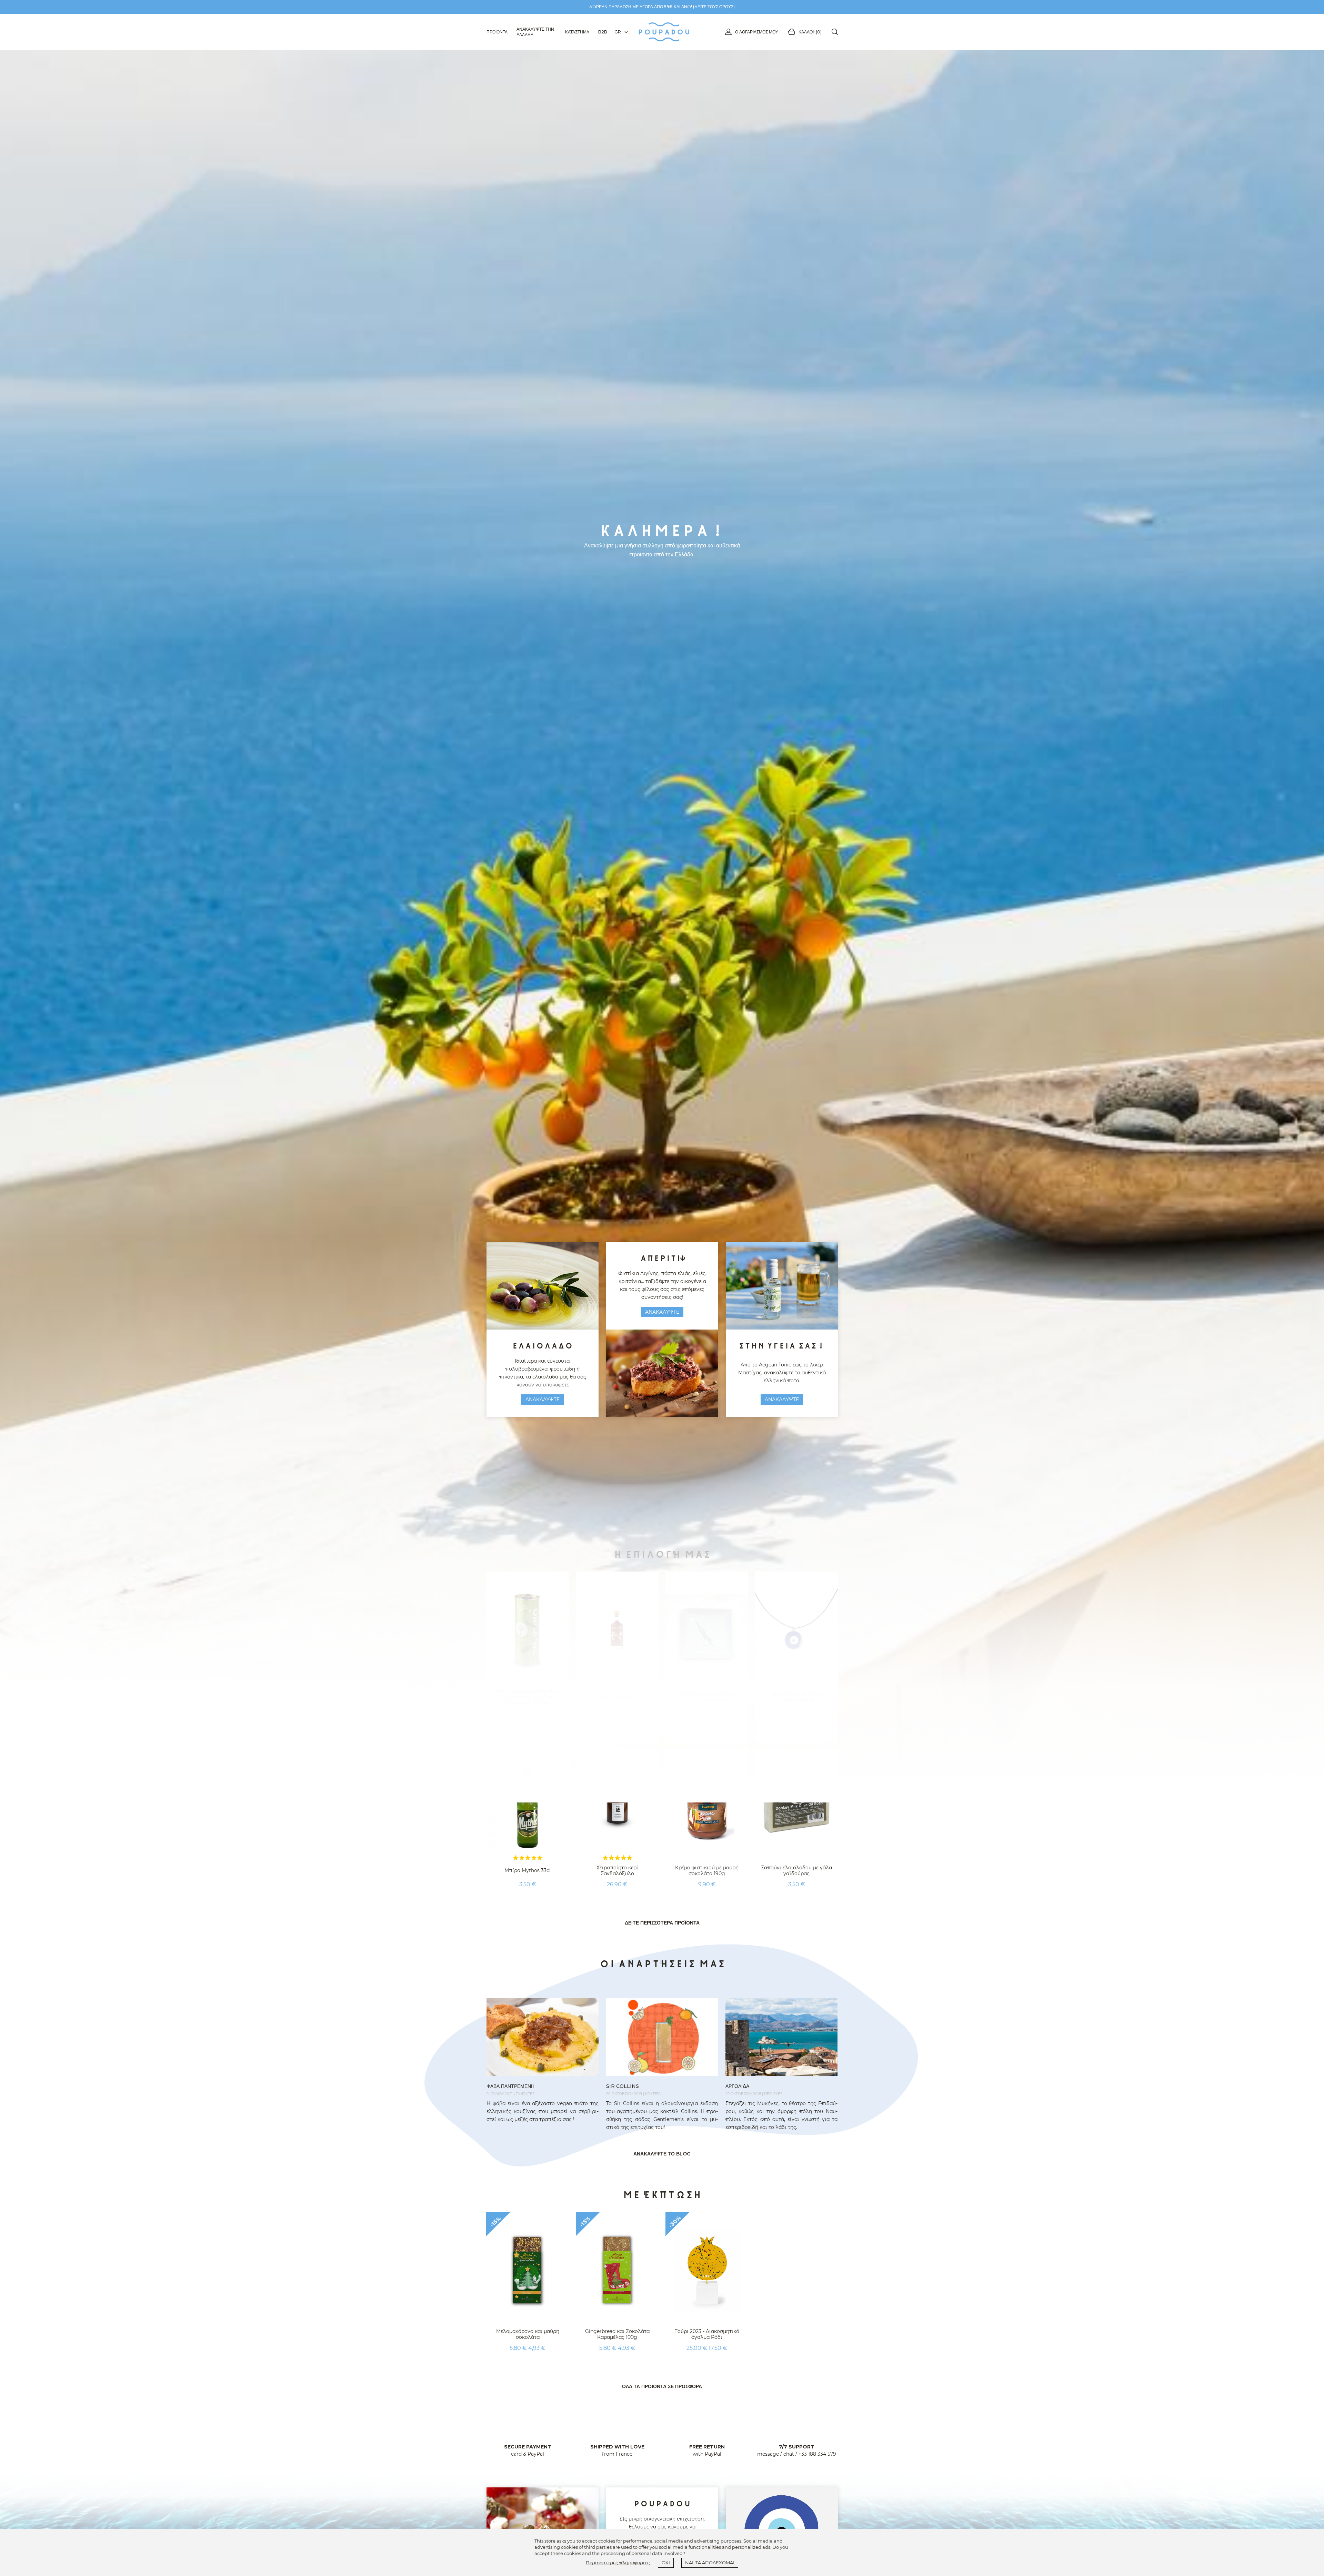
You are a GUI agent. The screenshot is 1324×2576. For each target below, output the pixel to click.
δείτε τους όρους (714, 7)
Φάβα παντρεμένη (510, 2086)
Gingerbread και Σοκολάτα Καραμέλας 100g (617, 2334)
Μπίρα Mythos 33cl (528, 1870)
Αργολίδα (737, 2086)
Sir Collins (623, 2086)
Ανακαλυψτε (543, 1400)
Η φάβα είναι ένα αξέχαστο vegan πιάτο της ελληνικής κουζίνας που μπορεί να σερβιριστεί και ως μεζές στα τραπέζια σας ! (543, 2111)
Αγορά (528, 1902)
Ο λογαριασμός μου (757, 32)
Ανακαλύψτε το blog (662, 2154)
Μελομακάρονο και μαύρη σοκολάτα (528, 2334)
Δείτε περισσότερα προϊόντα (662, 1923)
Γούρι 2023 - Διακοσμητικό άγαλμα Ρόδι (707, 2334)
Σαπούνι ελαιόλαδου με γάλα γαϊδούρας (796, 1871)
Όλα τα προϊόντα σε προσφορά (662, 2386)
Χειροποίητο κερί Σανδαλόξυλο (617, 1871)
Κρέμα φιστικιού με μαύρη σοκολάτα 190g (707, 1871)
